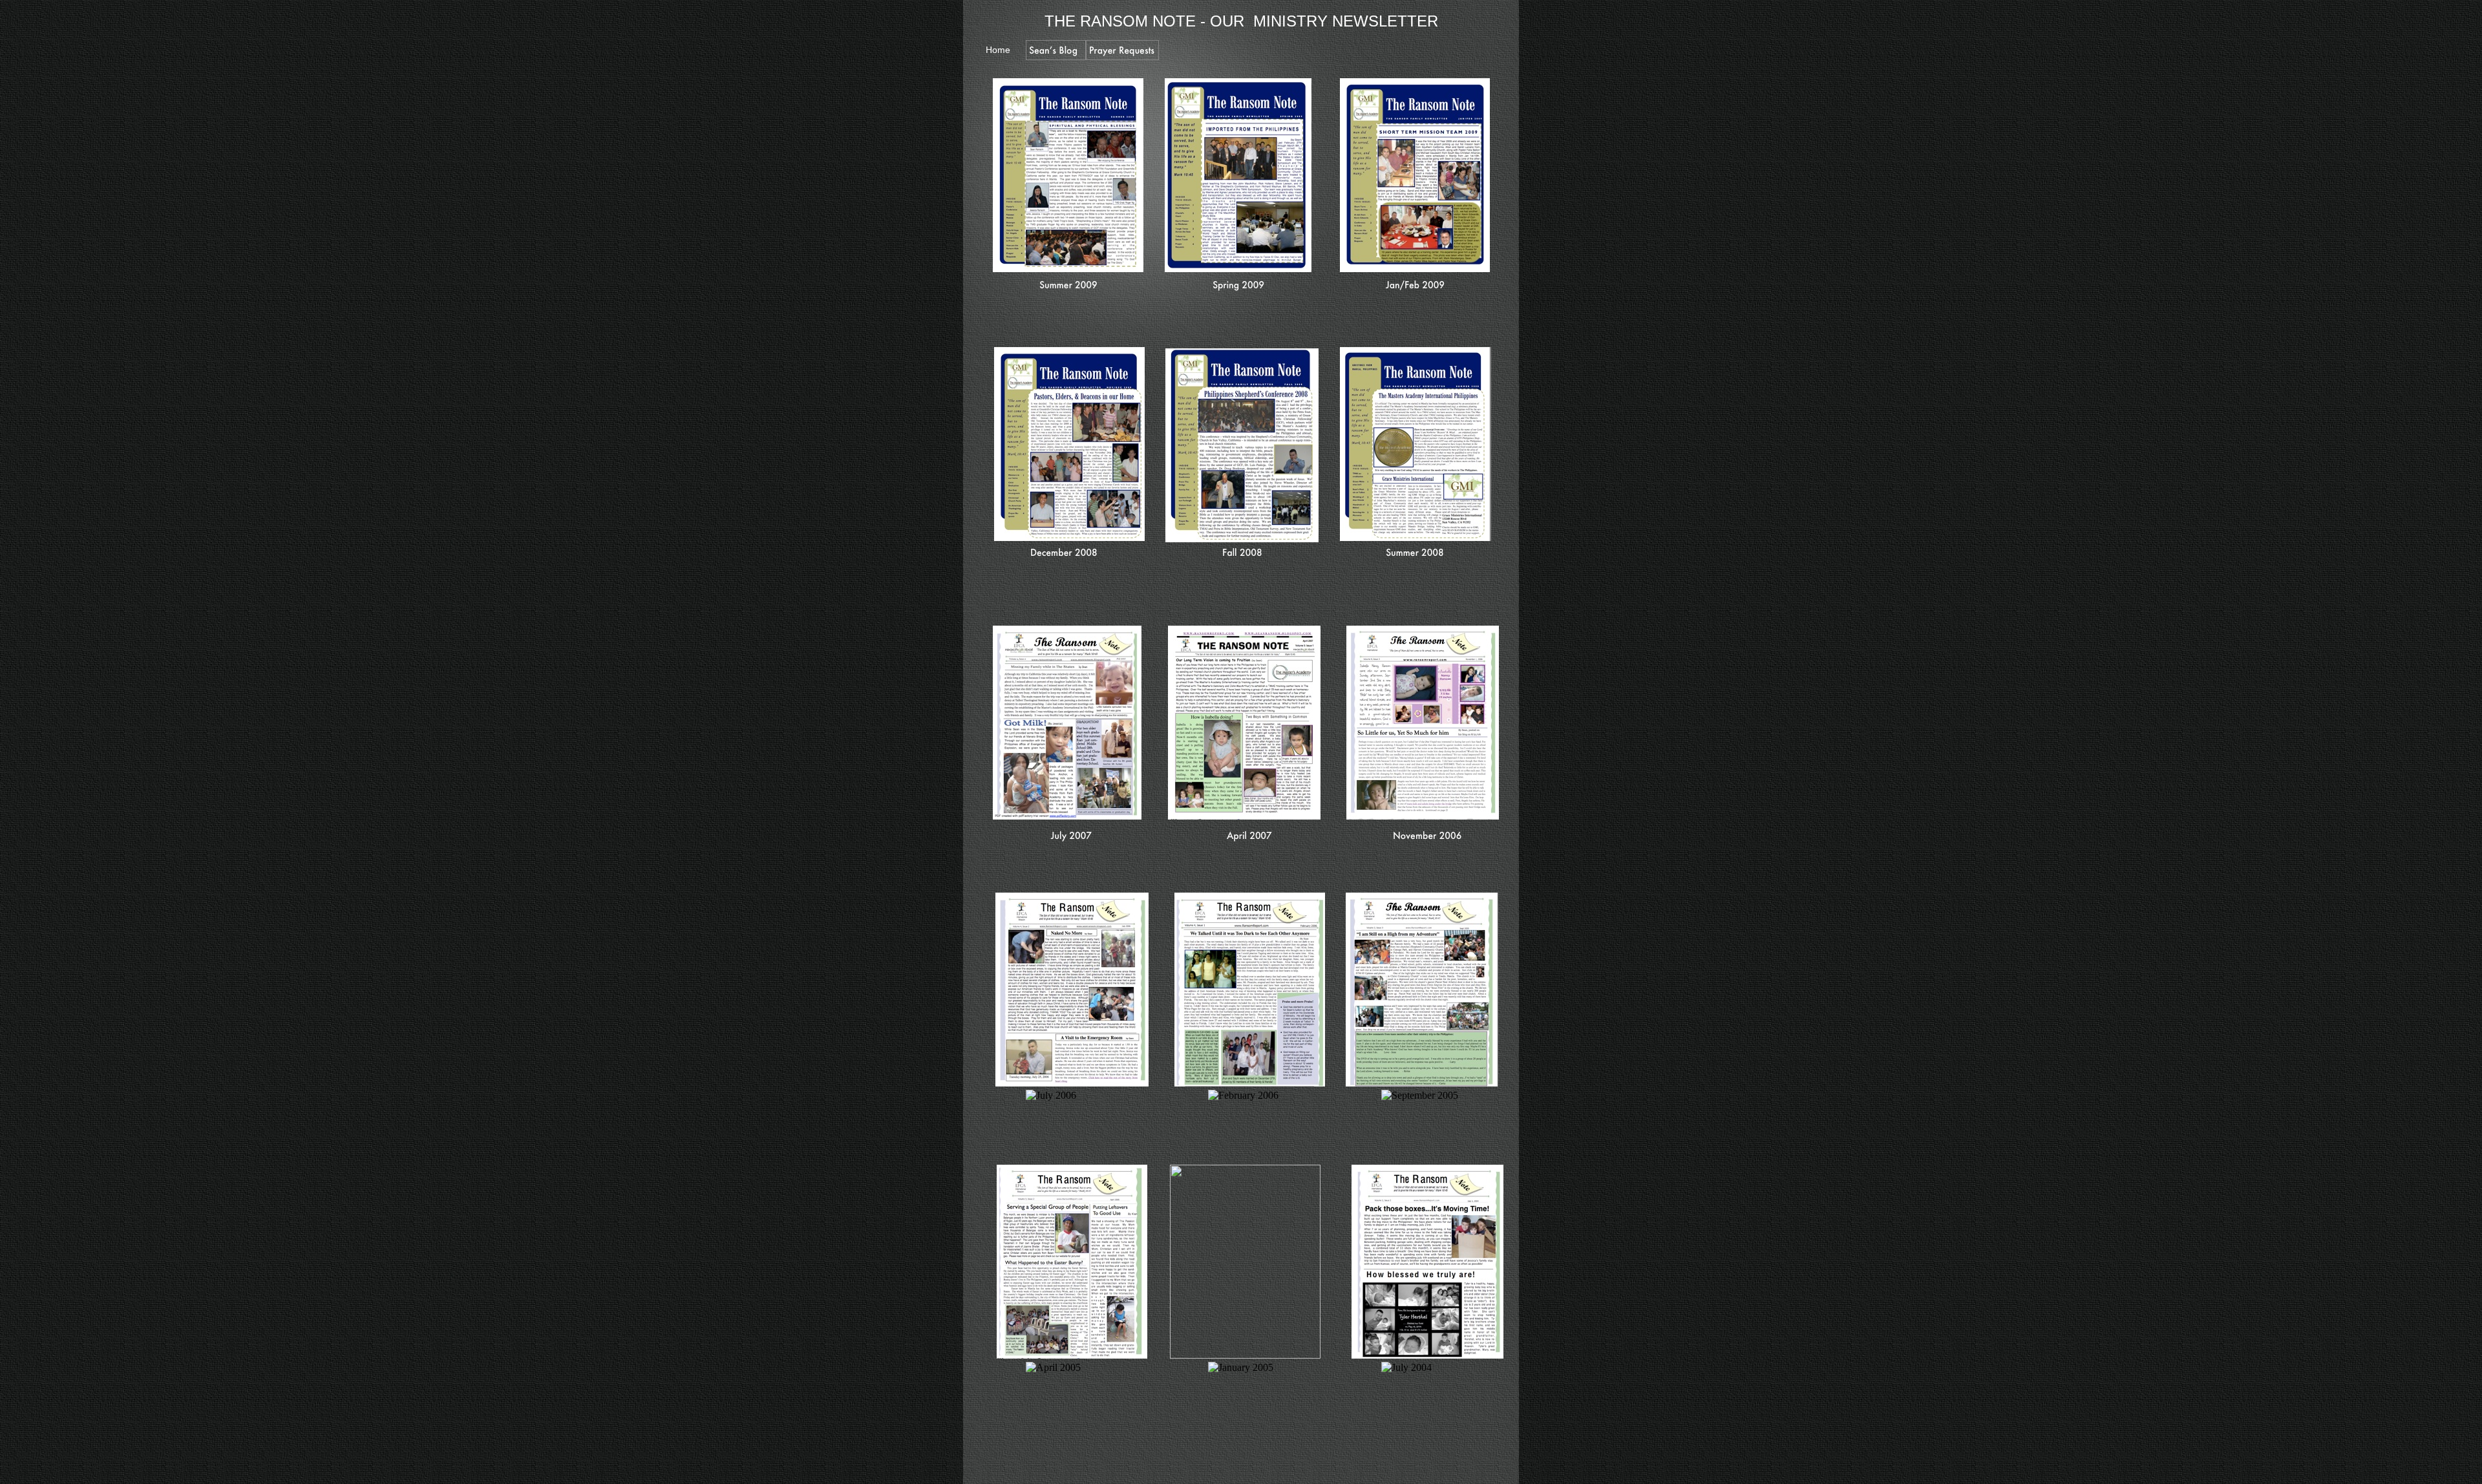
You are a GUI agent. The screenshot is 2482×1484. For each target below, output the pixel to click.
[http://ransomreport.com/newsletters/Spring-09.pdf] (1238, 269)
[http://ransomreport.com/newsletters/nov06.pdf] (1423, 816)
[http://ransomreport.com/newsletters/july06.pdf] (1072, 1083)
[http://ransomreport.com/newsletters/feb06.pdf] (1250, 1083)
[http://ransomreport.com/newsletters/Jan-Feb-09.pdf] (1415, 269)
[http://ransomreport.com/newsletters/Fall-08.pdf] (1242, 539)
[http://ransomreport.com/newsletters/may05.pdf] (1072, 1355)
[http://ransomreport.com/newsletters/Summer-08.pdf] (1416, 537)
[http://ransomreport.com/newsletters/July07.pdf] (1067, 816)
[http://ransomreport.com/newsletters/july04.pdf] (1427, 1355)
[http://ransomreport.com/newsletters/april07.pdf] (1244, 816)
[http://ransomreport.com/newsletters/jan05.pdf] (1245, 1355)
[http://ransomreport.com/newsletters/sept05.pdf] (1422, 1083)
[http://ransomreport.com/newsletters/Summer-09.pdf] (1068, 269)
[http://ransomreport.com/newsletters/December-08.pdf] (1069, 537)
